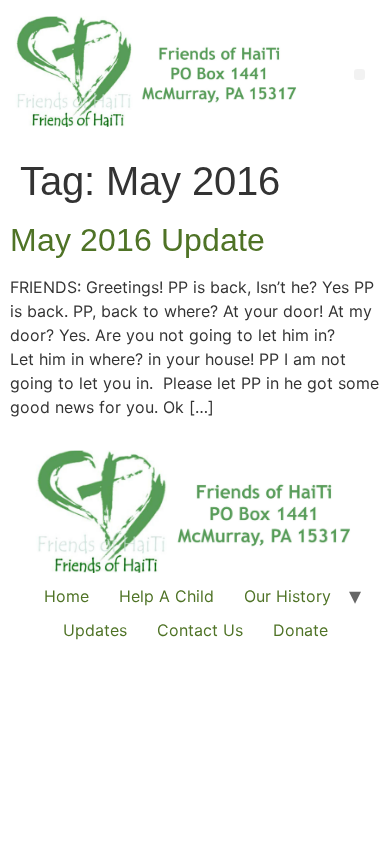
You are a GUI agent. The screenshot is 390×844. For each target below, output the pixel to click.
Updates (95, 630)
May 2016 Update (137, 240)
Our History (287, 596)
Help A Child (166, 596)
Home (66, 596)
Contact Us (200, 630)
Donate (300, 630)
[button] (359, 74)
